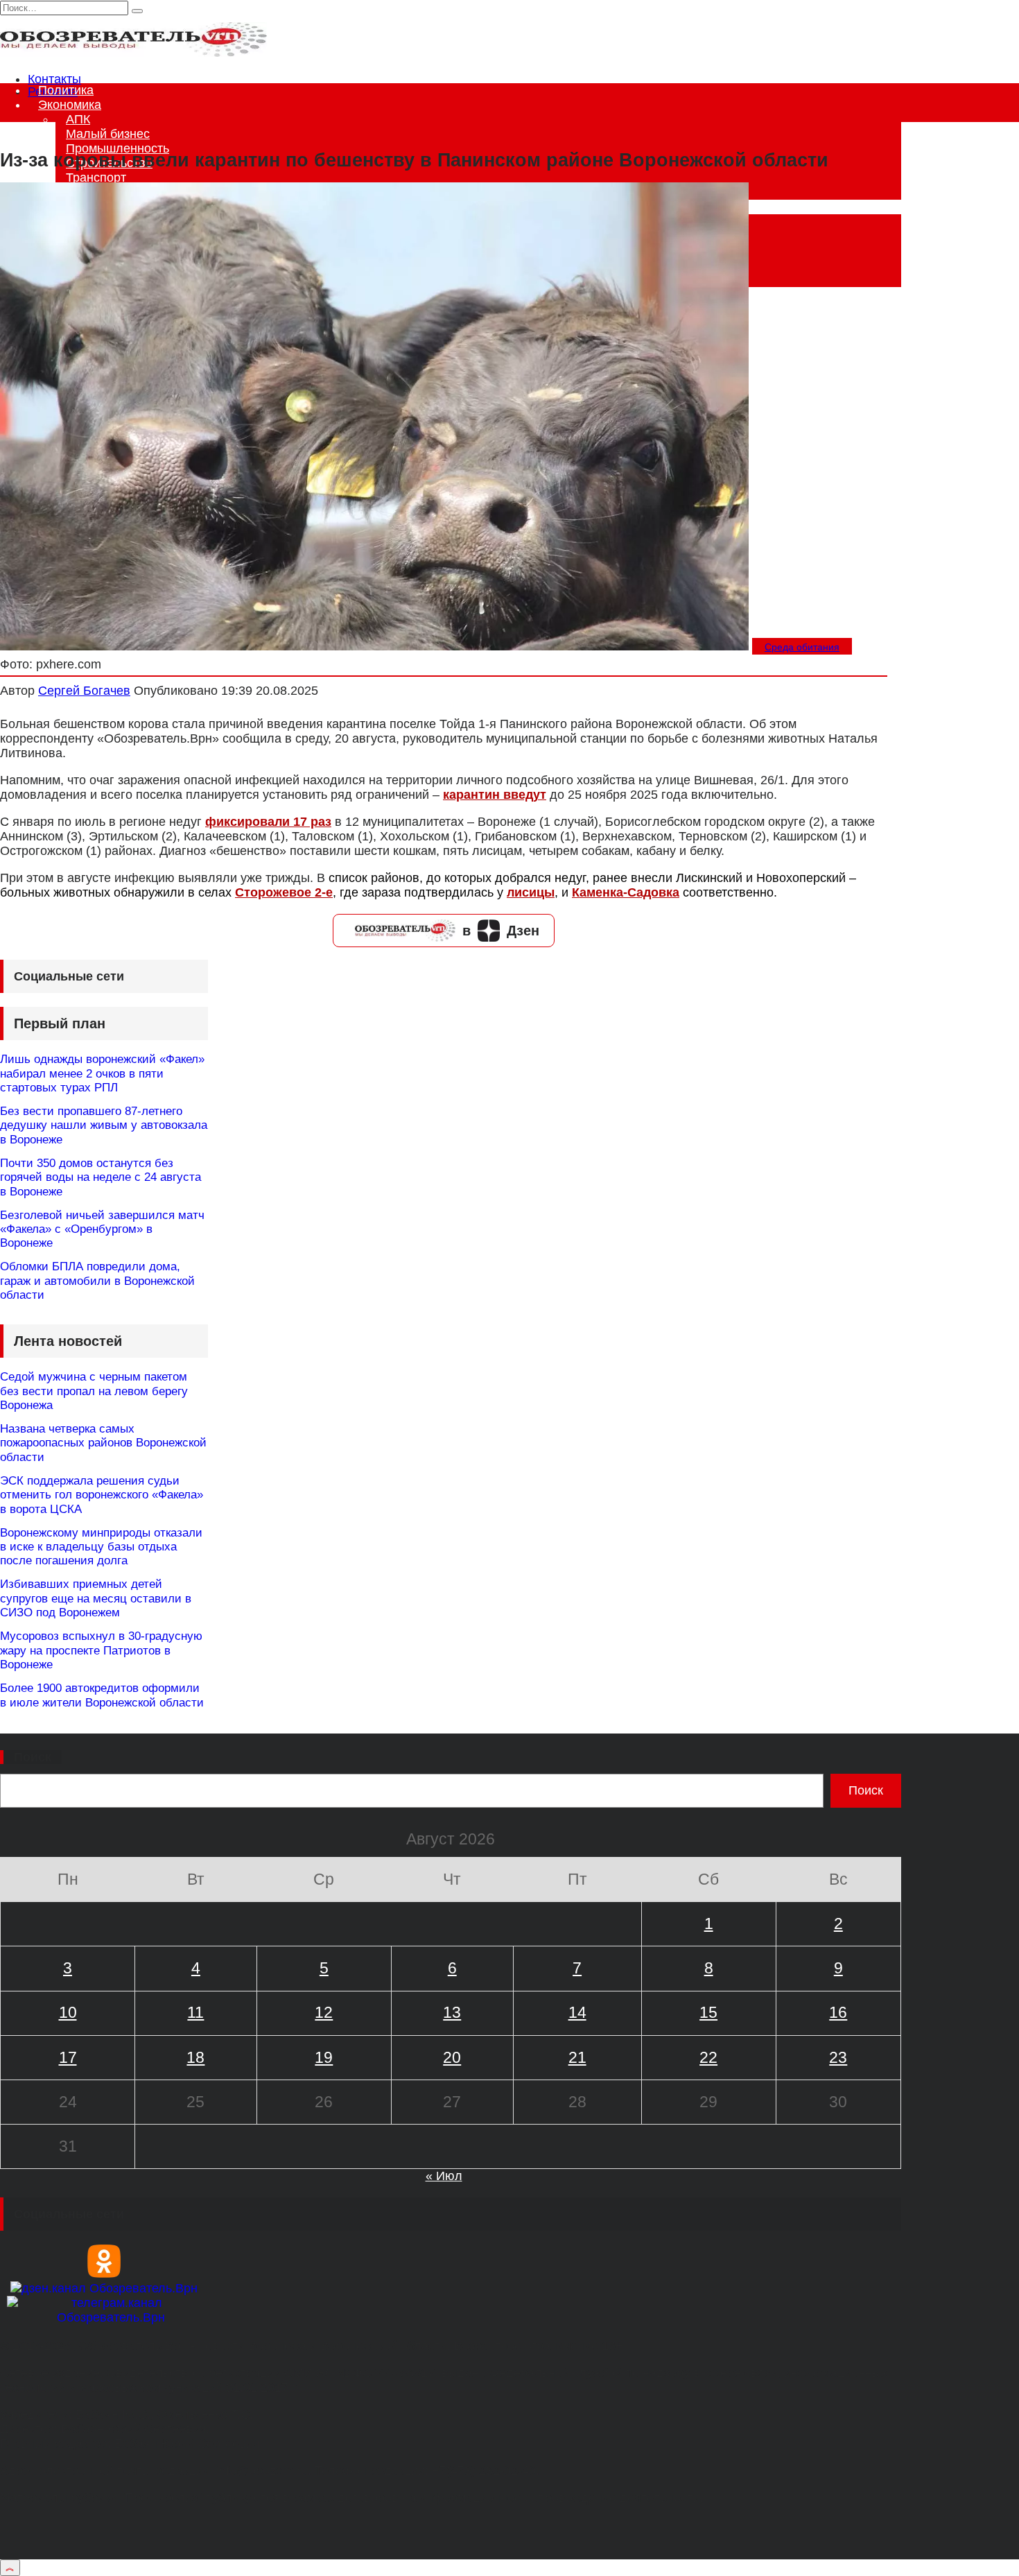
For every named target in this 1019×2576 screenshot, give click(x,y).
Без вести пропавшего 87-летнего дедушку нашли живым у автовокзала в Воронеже (104, 1125)
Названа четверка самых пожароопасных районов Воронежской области (103, 1443)
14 (577, 2012)
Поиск (33, 1757)
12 (324, 2012)
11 (195, 2012)
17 (68, 2057)
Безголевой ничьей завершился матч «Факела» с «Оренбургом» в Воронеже (102, 1229)
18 (195, 2057)
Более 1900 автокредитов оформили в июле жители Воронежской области (102, 1695)
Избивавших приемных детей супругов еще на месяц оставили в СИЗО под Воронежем (96, 1598)
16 (838, 2012)
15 (708, 2012)
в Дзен (501, 931)
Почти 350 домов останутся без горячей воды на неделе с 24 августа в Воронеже (101, 1177)
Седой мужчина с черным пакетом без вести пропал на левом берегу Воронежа (94, 1391)
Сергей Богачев (84, 691)
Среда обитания (802, 647)
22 (708, 2057)
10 (68, 2012)
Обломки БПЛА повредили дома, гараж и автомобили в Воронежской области (97, 1281)
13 (452, 2012)
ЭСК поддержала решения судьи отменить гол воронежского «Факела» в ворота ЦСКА (102, 1495)
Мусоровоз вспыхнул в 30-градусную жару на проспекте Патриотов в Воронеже (101, 1650)
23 (838, 2057)
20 (452, 2057)
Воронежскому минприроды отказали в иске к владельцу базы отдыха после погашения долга (101, 1547)
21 (577, 2057)
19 (324, 2057)
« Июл (444, 2176)
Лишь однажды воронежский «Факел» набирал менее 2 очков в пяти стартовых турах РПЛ (102, 1073)
